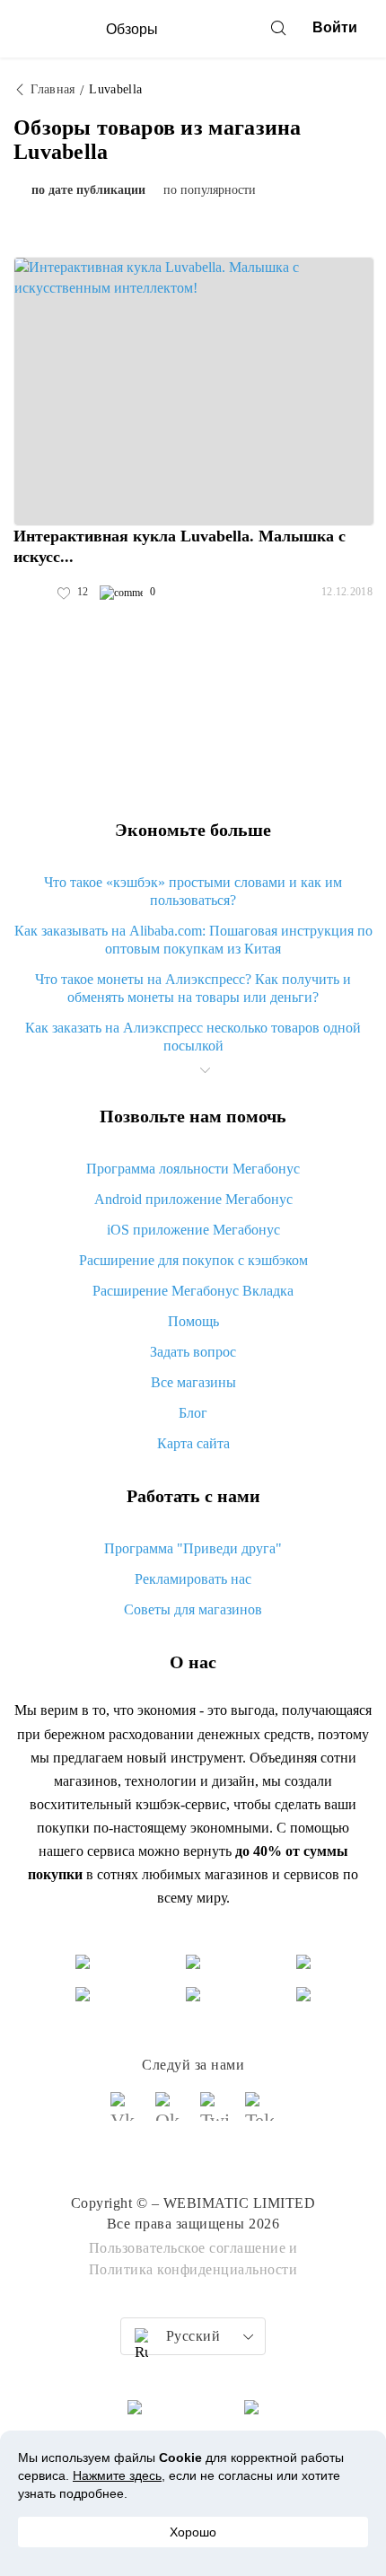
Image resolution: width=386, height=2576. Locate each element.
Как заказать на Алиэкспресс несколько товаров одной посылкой (193, 1037)
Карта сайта (193, 1443)
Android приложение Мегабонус (193, 1199)
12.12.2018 (347, 592)
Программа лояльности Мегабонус (193, 1169)
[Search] (278, 28)
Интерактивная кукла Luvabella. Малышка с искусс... (180, 546)
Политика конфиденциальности (193, 2269)
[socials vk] (126, 2114)
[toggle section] (205, 1070)
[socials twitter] (215, 2114)
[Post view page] (194, 391)
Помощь (193, 1321)
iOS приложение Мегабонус (193, 1230)
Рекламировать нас (193, 1579)
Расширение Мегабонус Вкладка (193, 1291)
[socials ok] (171, 2114)
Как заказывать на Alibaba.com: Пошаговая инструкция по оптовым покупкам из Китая (193, 940)
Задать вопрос (193, 1352)
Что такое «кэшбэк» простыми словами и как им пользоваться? (193, 891)
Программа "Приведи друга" (193, 1548)
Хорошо (193, 2532)
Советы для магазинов (193, 1609)
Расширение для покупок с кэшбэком (193, 1260)
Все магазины (193, 1382)
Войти (335, 27)
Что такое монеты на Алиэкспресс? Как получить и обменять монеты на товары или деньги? (193, 988)
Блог (193, 1413)
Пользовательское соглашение (188, 2248)
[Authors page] (32, 593)
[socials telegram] (260, 2114)
